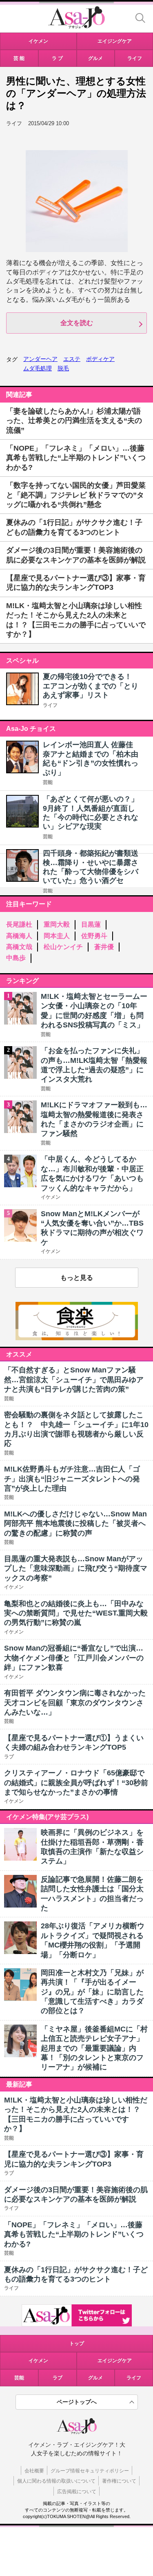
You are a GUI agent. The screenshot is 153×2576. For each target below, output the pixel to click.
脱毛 (63, 368)
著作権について (119, 2481)
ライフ (50, 705)
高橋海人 (19, 936)
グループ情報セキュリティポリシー (90, 2471)
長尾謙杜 (19, 924)
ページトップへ (77, 2402)
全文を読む (77, 323)
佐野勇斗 (94, 936)
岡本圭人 (57, 936)
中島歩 (16, 958)
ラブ (58, 2378)
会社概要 (34, 2471)
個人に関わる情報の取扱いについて (56, 2481)
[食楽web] (77, 1338)
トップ (77, 2344)
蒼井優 (104, 947)
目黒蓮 (91, 924)
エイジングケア (115, 2361)
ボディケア (100, 359)
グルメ (95, 2378)
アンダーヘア (40, 359)
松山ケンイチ (63, 947)
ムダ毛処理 (38, 368)
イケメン (38, 2361)
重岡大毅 (57, 924)
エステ (72, 359)
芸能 (48, 782)
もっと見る (77, 1278)
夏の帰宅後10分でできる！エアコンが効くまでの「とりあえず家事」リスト (91, 686)
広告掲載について (77, 2492)
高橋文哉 (19, 947)
